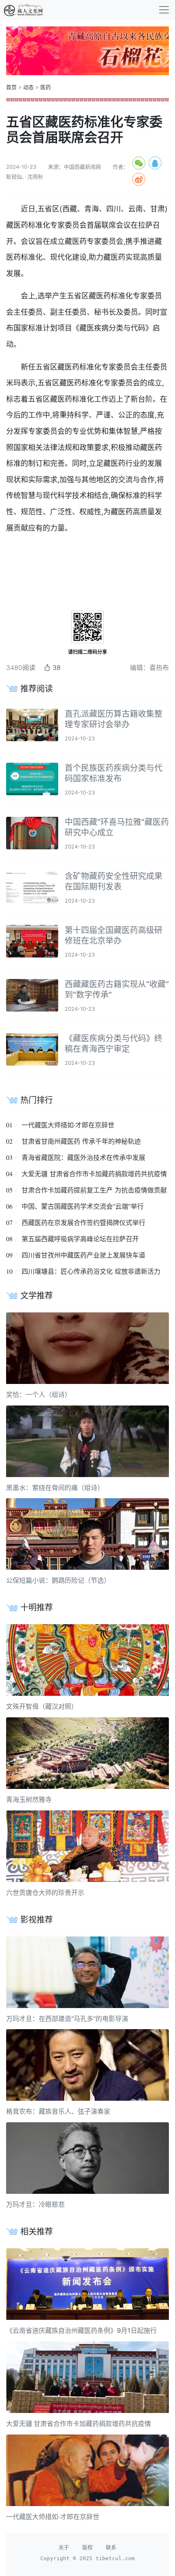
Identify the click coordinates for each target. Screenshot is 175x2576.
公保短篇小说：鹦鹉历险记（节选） (58, 1580)
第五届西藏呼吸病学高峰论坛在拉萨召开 (80, 1239)
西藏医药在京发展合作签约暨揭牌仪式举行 (83, 1223)
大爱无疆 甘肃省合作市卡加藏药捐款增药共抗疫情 (94, 1174)
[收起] (164, 10)
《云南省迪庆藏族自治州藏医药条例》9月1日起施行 (81, 2330)
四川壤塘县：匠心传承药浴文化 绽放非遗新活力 (91, 1271)
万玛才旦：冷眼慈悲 (35, 2204)
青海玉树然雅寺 (29, 1799)
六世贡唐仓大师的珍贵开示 (45, 1893)
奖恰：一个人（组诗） (39, 1395)
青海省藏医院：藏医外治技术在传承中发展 (83, 1157)
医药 (46, 87)
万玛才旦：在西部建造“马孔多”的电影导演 (67, 2019)
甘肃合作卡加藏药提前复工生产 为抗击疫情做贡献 (94, 1190)
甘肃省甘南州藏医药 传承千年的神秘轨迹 (81, 1141)
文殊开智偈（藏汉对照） (42, 1706)
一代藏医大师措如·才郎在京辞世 (68, 1125)
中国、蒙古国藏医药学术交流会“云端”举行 (83, 1206)
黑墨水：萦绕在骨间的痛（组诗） (55, 1488)
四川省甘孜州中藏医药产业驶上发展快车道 (83, 1255)
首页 (11, 87)
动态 (28, 87)
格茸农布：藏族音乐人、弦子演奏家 (58, 2111)
